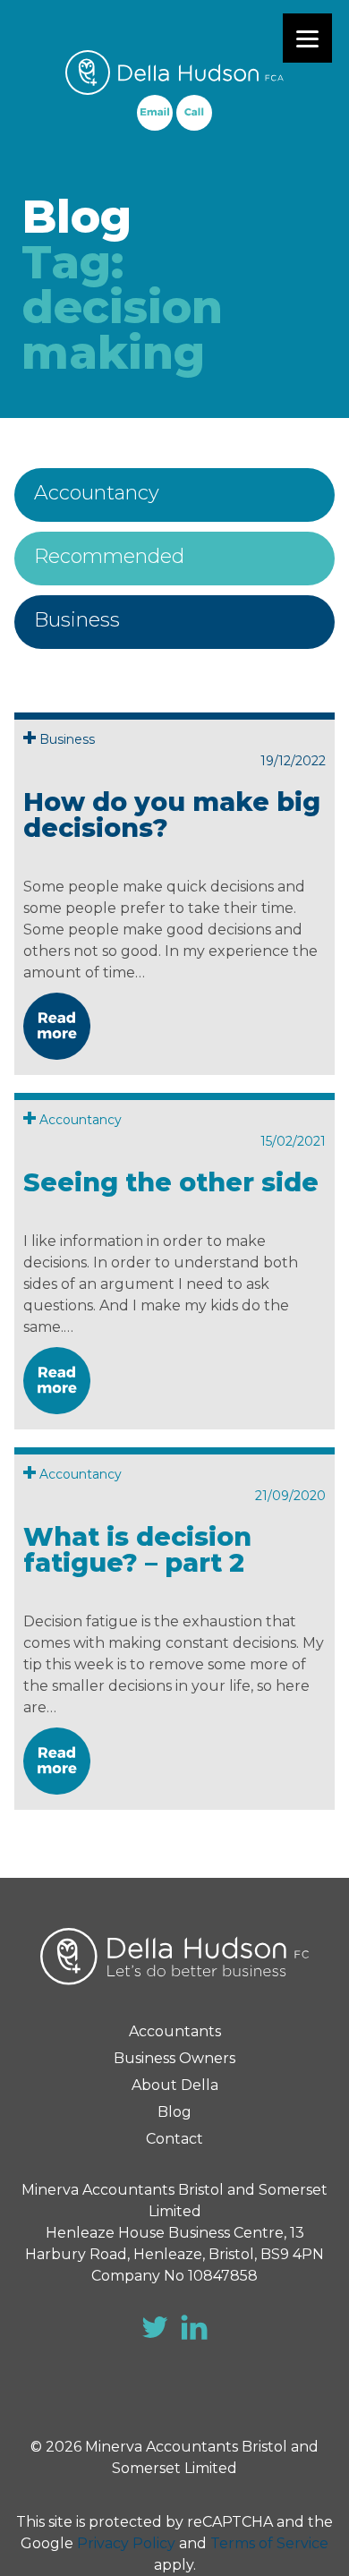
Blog (174, 2112)
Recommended (109, 556)
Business (77, 620)
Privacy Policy (126, 2543)
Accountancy (97, 493)
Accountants (175, 2031)
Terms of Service (269, 2543)
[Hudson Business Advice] (174, 73)
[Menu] (307, 38)
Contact (174, 2139)
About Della (175, 2085)
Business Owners (174, 2058)
